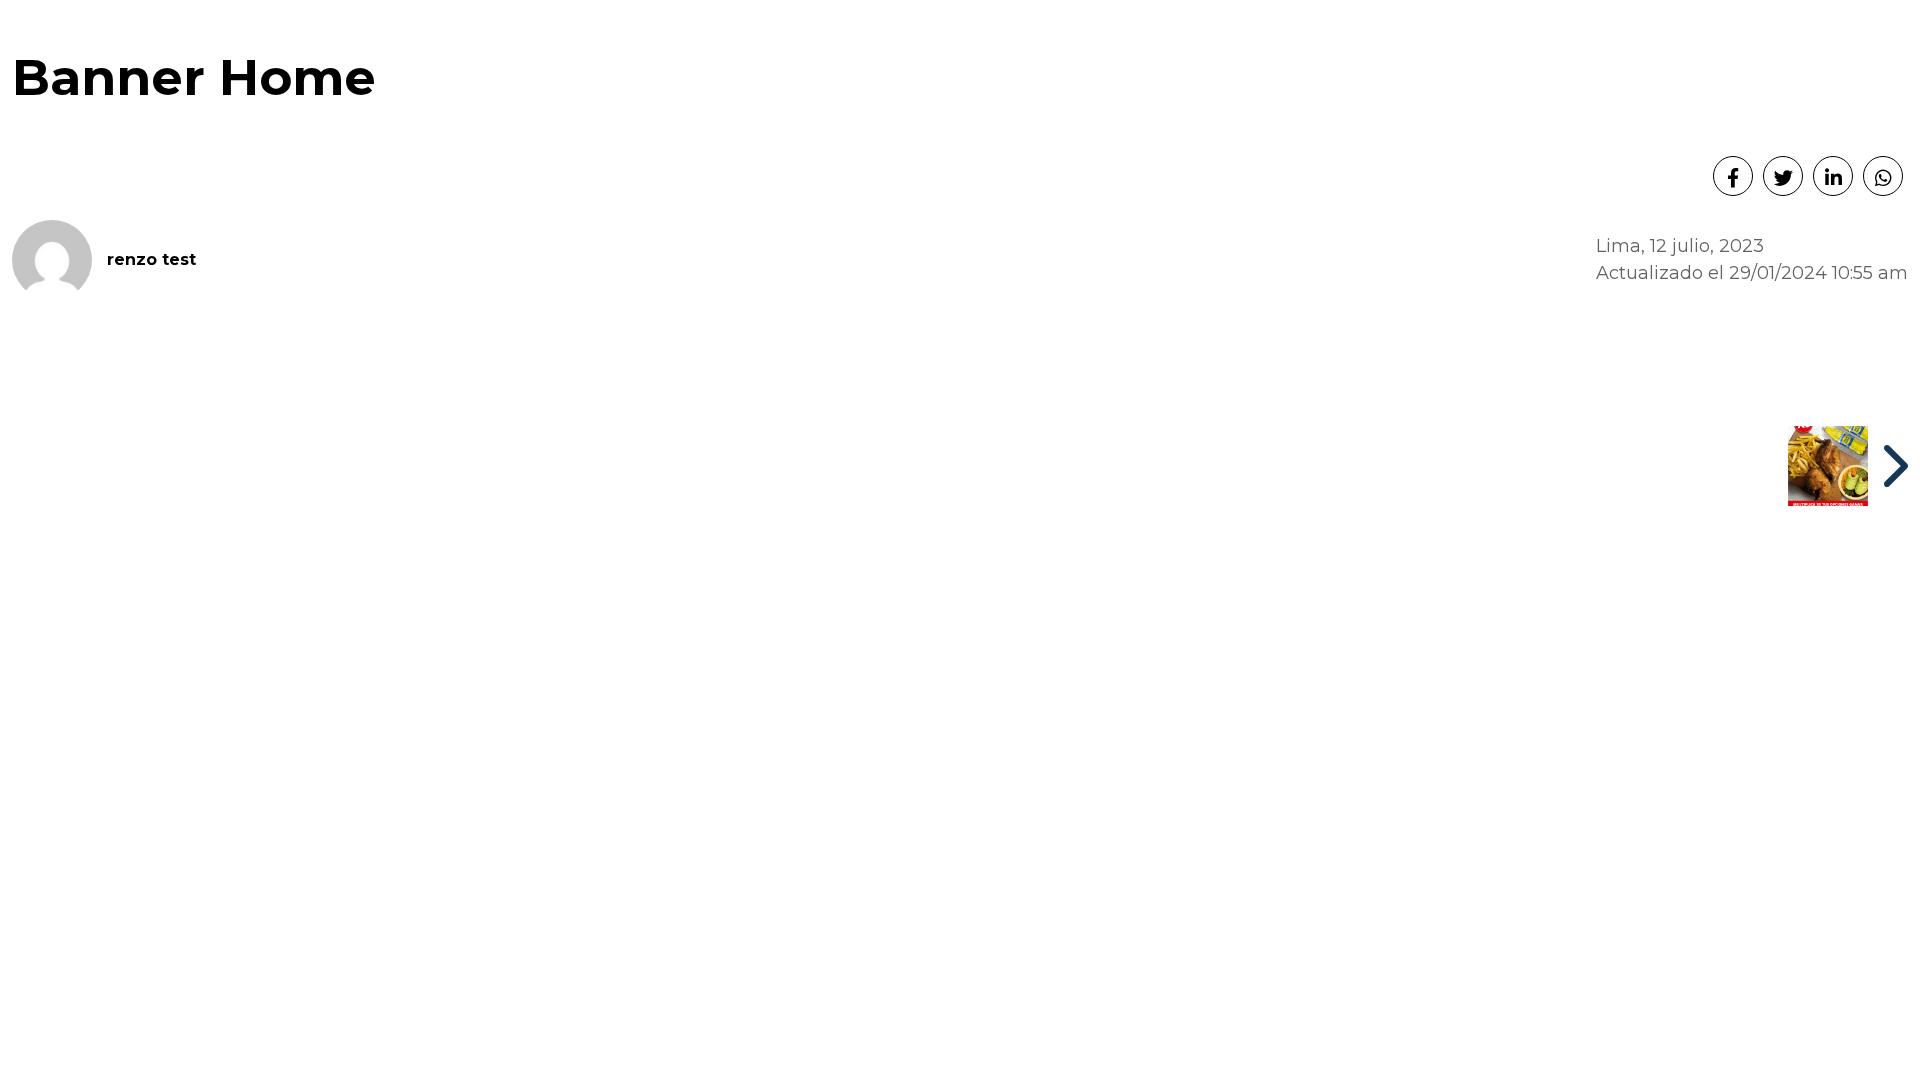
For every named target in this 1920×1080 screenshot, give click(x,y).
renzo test (151, 259)
